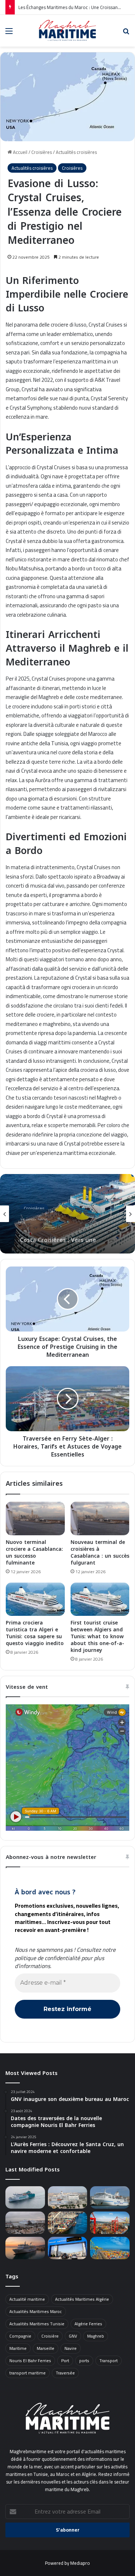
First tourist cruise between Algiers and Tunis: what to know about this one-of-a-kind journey (97, 1637)
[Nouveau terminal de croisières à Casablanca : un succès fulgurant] (100, 1518)
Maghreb (96, 2336)
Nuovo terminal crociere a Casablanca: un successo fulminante (34, 1553)
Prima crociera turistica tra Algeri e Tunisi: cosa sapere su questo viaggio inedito (35, 1633)
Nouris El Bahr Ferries (30, 2361)
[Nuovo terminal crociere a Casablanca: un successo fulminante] (35, 1518)
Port (65, 2361)
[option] (67, 1214)
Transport (109, 2361)
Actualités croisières (76, 152)
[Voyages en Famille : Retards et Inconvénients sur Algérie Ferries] (25, 2223)
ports (84, 2361)
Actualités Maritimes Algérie (82, 2299)
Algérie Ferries (88, 2324)
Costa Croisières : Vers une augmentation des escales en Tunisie (62, 1232)
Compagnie (20, 2336)
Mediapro (80, 2563)
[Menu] (9, 33)
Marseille (46, 2348)
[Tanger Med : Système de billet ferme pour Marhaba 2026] (68, 2248)
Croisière (50, 2336)
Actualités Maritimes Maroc (36, 2311)
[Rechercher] (126, 33)
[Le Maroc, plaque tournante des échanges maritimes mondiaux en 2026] (110, 2223)
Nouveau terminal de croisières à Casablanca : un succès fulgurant (100, 1553)
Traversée (65, 2373)
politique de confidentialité (47, 1958)
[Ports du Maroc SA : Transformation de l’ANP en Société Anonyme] (110, 2248)
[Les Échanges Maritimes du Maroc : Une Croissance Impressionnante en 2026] (68, 2223)
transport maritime (28, 2373)
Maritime (18, 2348)
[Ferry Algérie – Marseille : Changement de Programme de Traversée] (25, 2248)
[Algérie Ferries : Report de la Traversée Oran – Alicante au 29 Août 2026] (68, 2197)
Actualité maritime (27, 2299)
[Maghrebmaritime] (68, 30)
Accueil (20, 152)
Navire (71, 2348)
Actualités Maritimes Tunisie (37, 2324)
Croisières (42, 152)
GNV (73, 2336)
